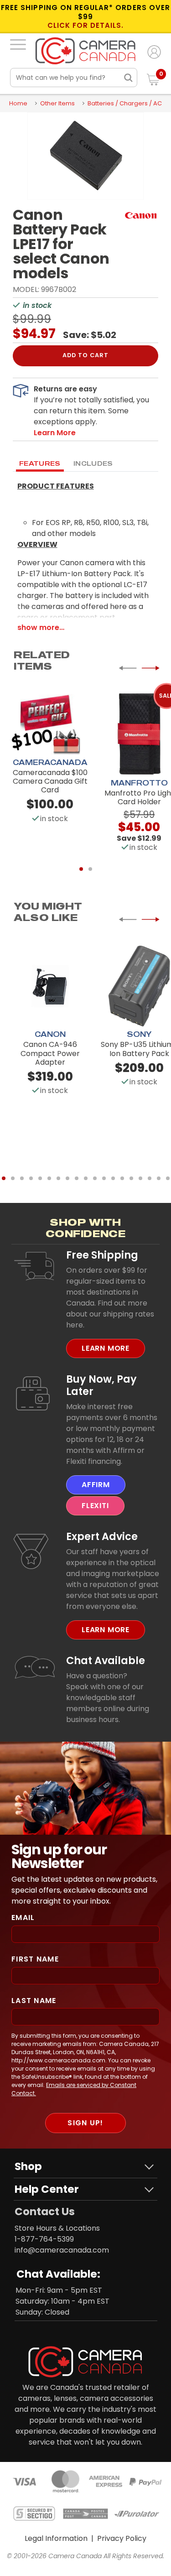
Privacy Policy (122, 2538)
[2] (90, 869)
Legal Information (56, 2538)
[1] (81, 869)
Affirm (96, 1485)
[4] (31, 1178)
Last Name (34, 2001)
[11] (95, 1178)
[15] (131, 1178)
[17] (150, 1178)
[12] (104, 1178)
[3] (22, 1178)
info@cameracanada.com (62, 2250)
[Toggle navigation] (18, 44)
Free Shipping (102, 1255)
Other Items (57, 103)
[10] (86, 1178)
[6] (49, 1178)
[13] (113, 1178)
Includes (93, 463)
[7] (58, 1178)
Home (18, 103)
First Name (35, 1959)
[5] (40, 1178)
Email (23, 1918)
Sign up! (85, 2123)
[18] (159, 1178)
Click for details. (86, 26)
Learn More (106, 1348)
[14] (122, 1178)
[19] (168, 1178)
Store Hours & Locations (57, 2228)
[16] (140, 1178)
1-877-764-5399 (44, 2239)
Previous (128, 668)
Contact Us (45, 2212)
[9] (77, 1178)
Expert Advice (102, 1536)
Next (150, 668)
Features (40, 463)
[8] (67, 1178)
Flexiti (95, 1506)
